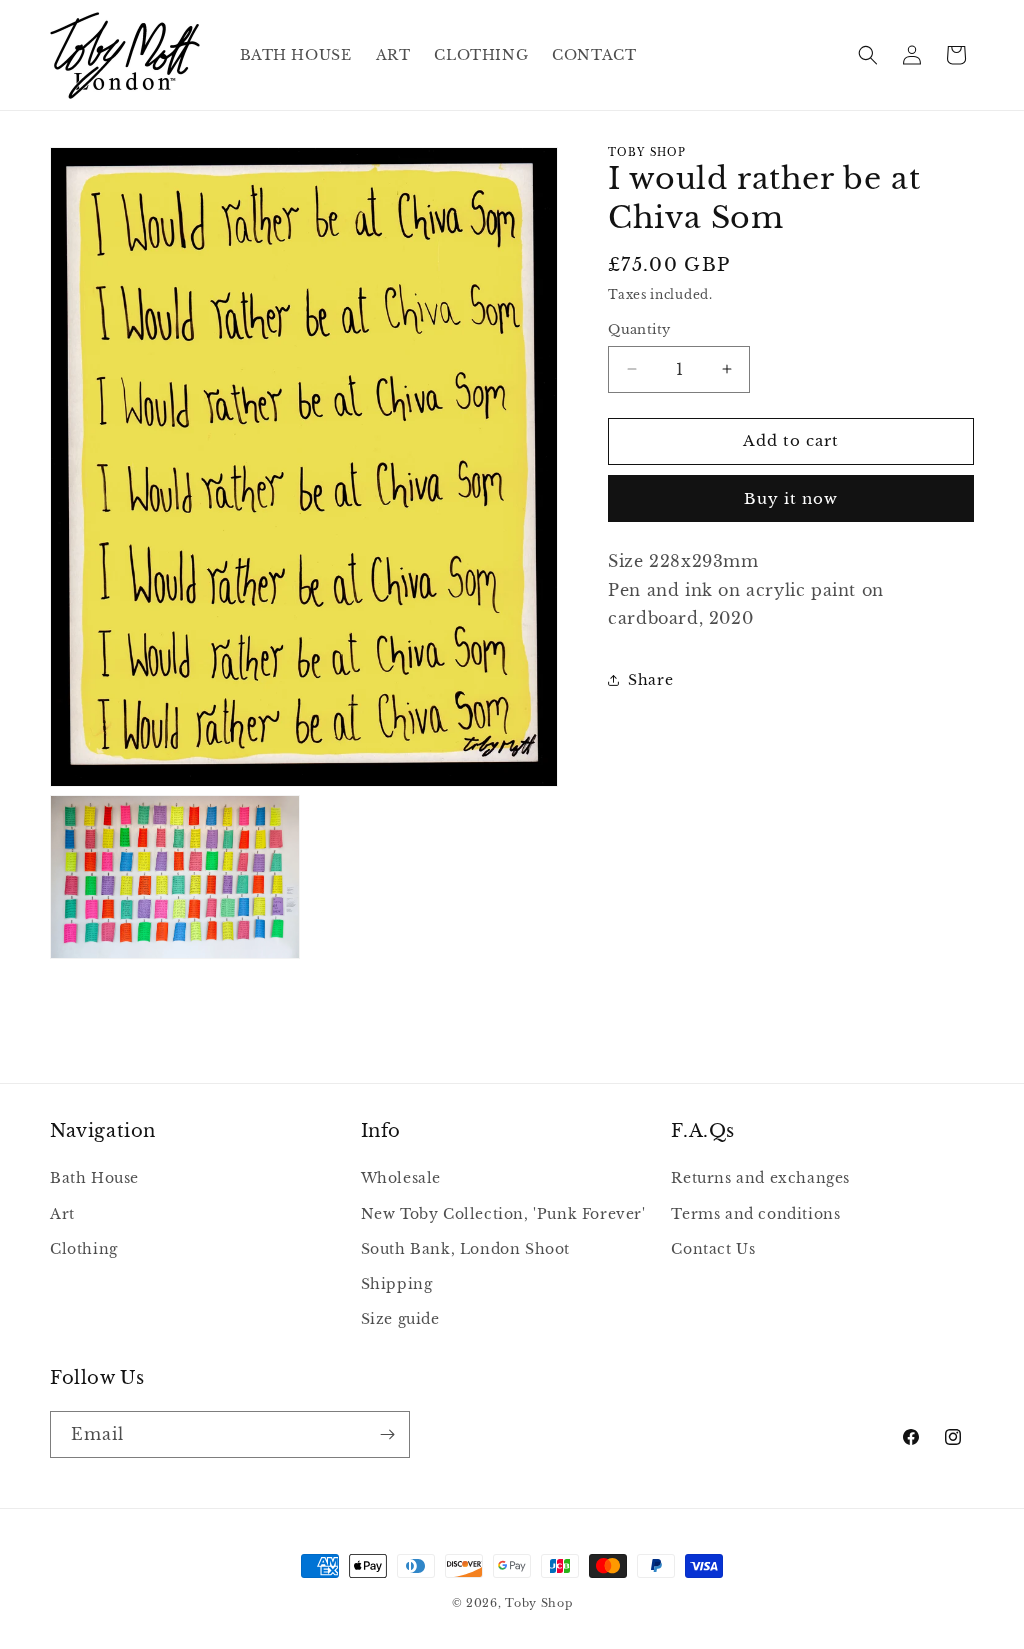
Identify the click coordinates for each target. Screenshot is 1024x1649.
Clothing (84, 1249)
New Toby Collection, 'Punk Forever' (503, 1214)
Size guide (400, 1319)
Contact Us (713, 1249)
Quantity (639, 329)
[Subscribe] (387, 1434)
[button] (868, 55)
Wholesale (401, 1178)
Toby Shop (538, 1603)
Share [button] (650, 680)
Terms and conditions (755, 1214)
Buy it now (791, 498)
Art (62, 1214)
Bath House (94, 1178)
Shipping (397, 1284)
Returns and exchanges (760, 1178)
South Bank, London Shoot (465, 1249)
